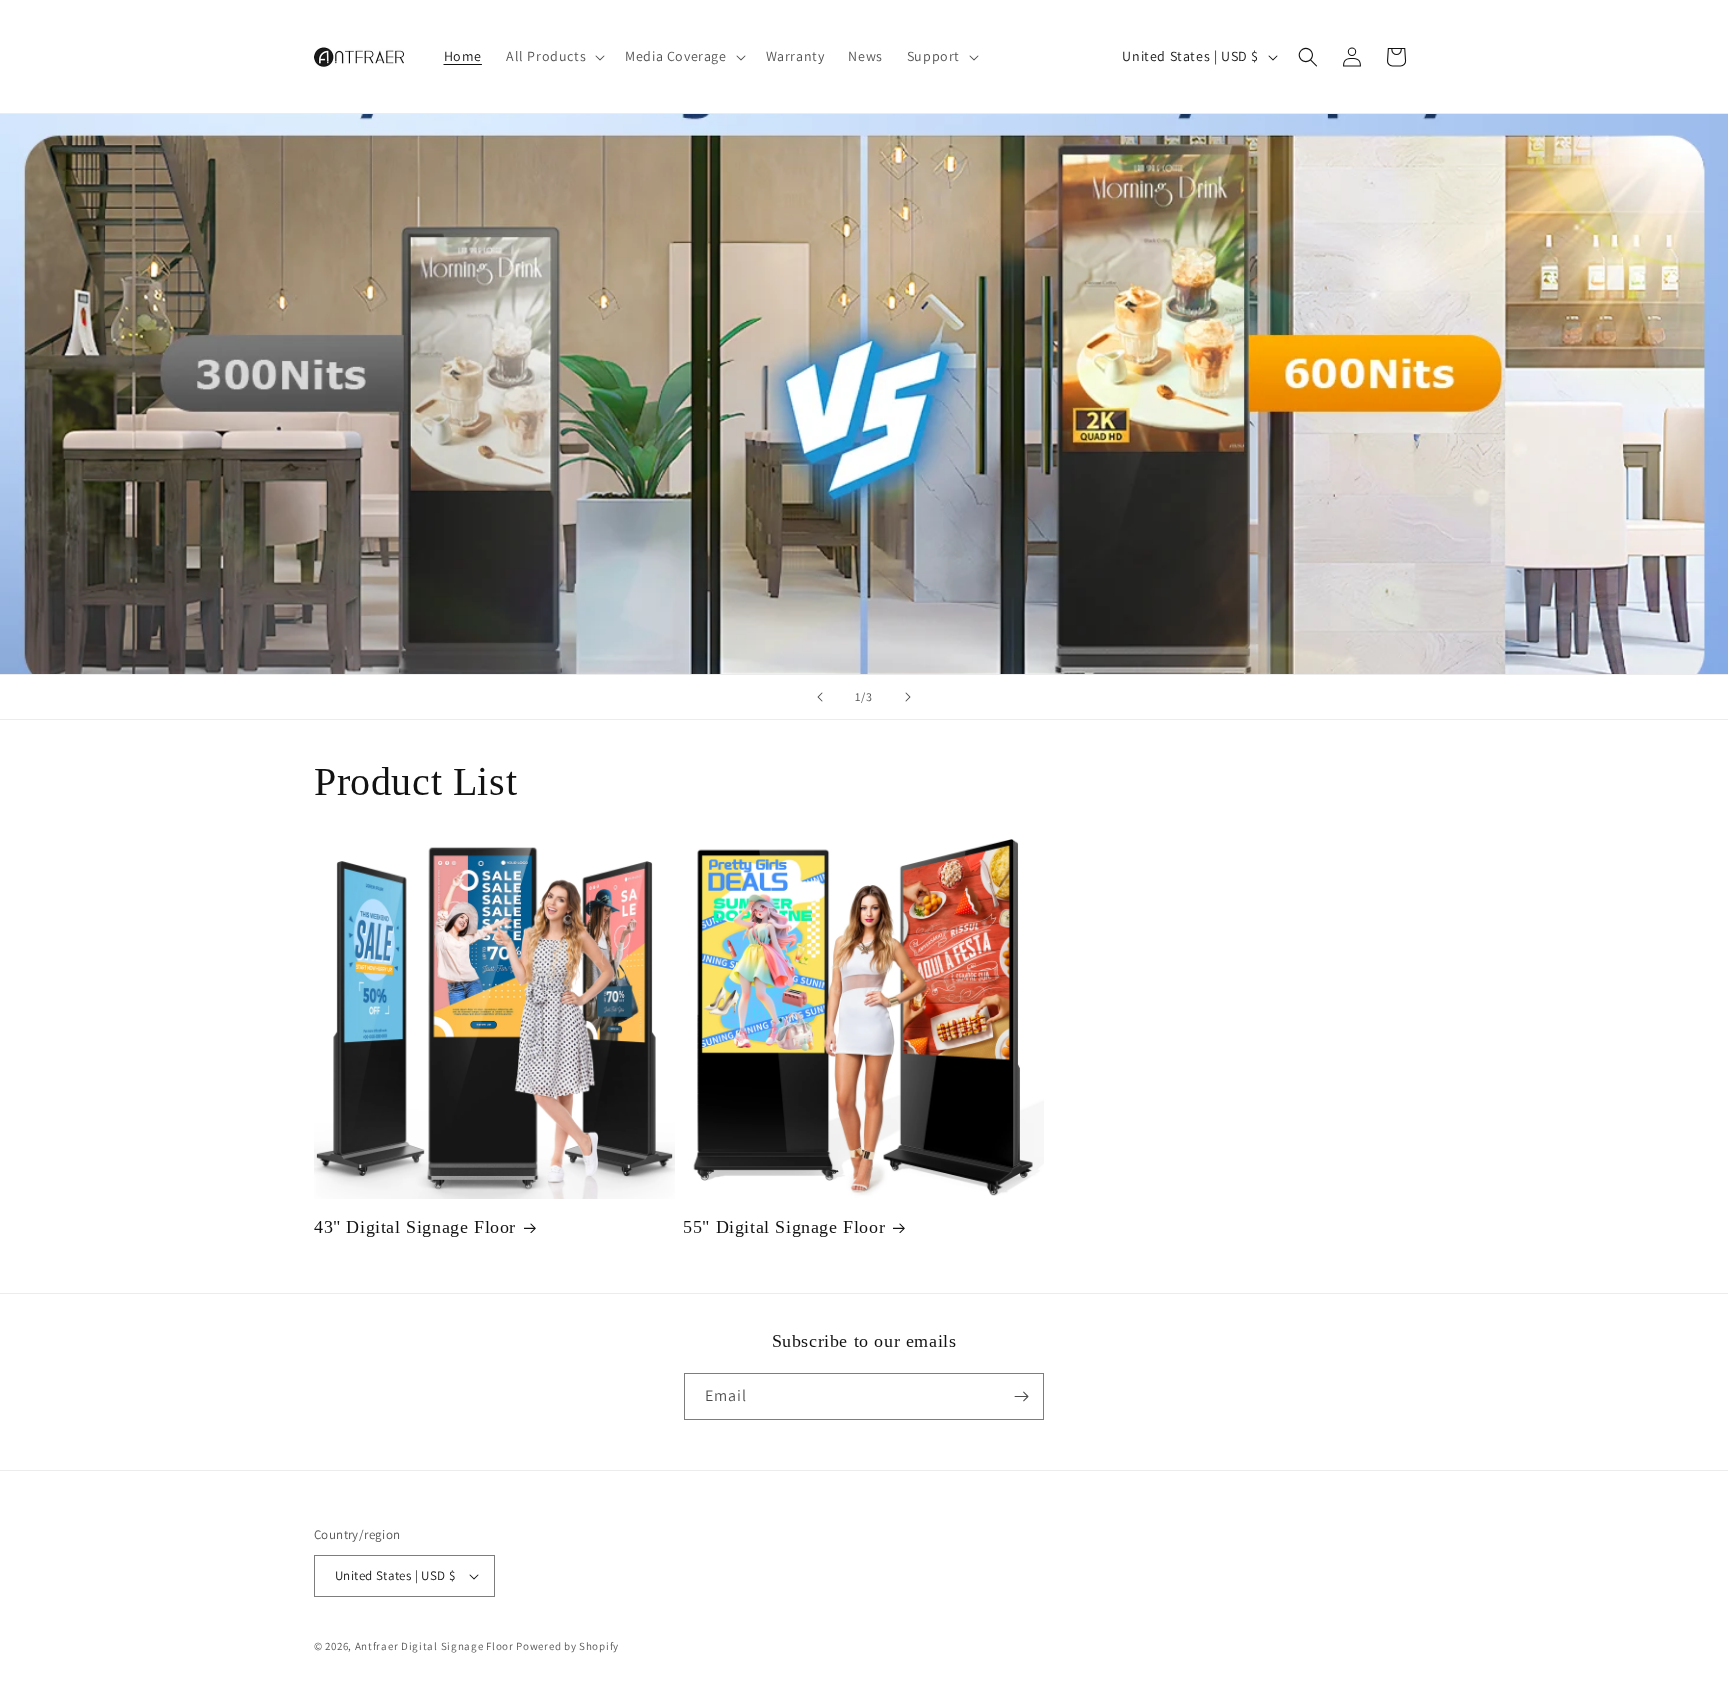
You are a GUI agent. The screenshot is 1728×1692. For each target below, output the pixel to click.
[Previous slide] (820, 697)
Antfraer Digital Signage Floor (434, 1646)
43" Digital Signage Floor (415, 1227)
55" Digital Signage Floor (784, 1227)
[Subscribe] (1021, 1396)
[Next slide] (908, 697)
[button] (553, 56)
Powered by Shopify (567, 1646)
